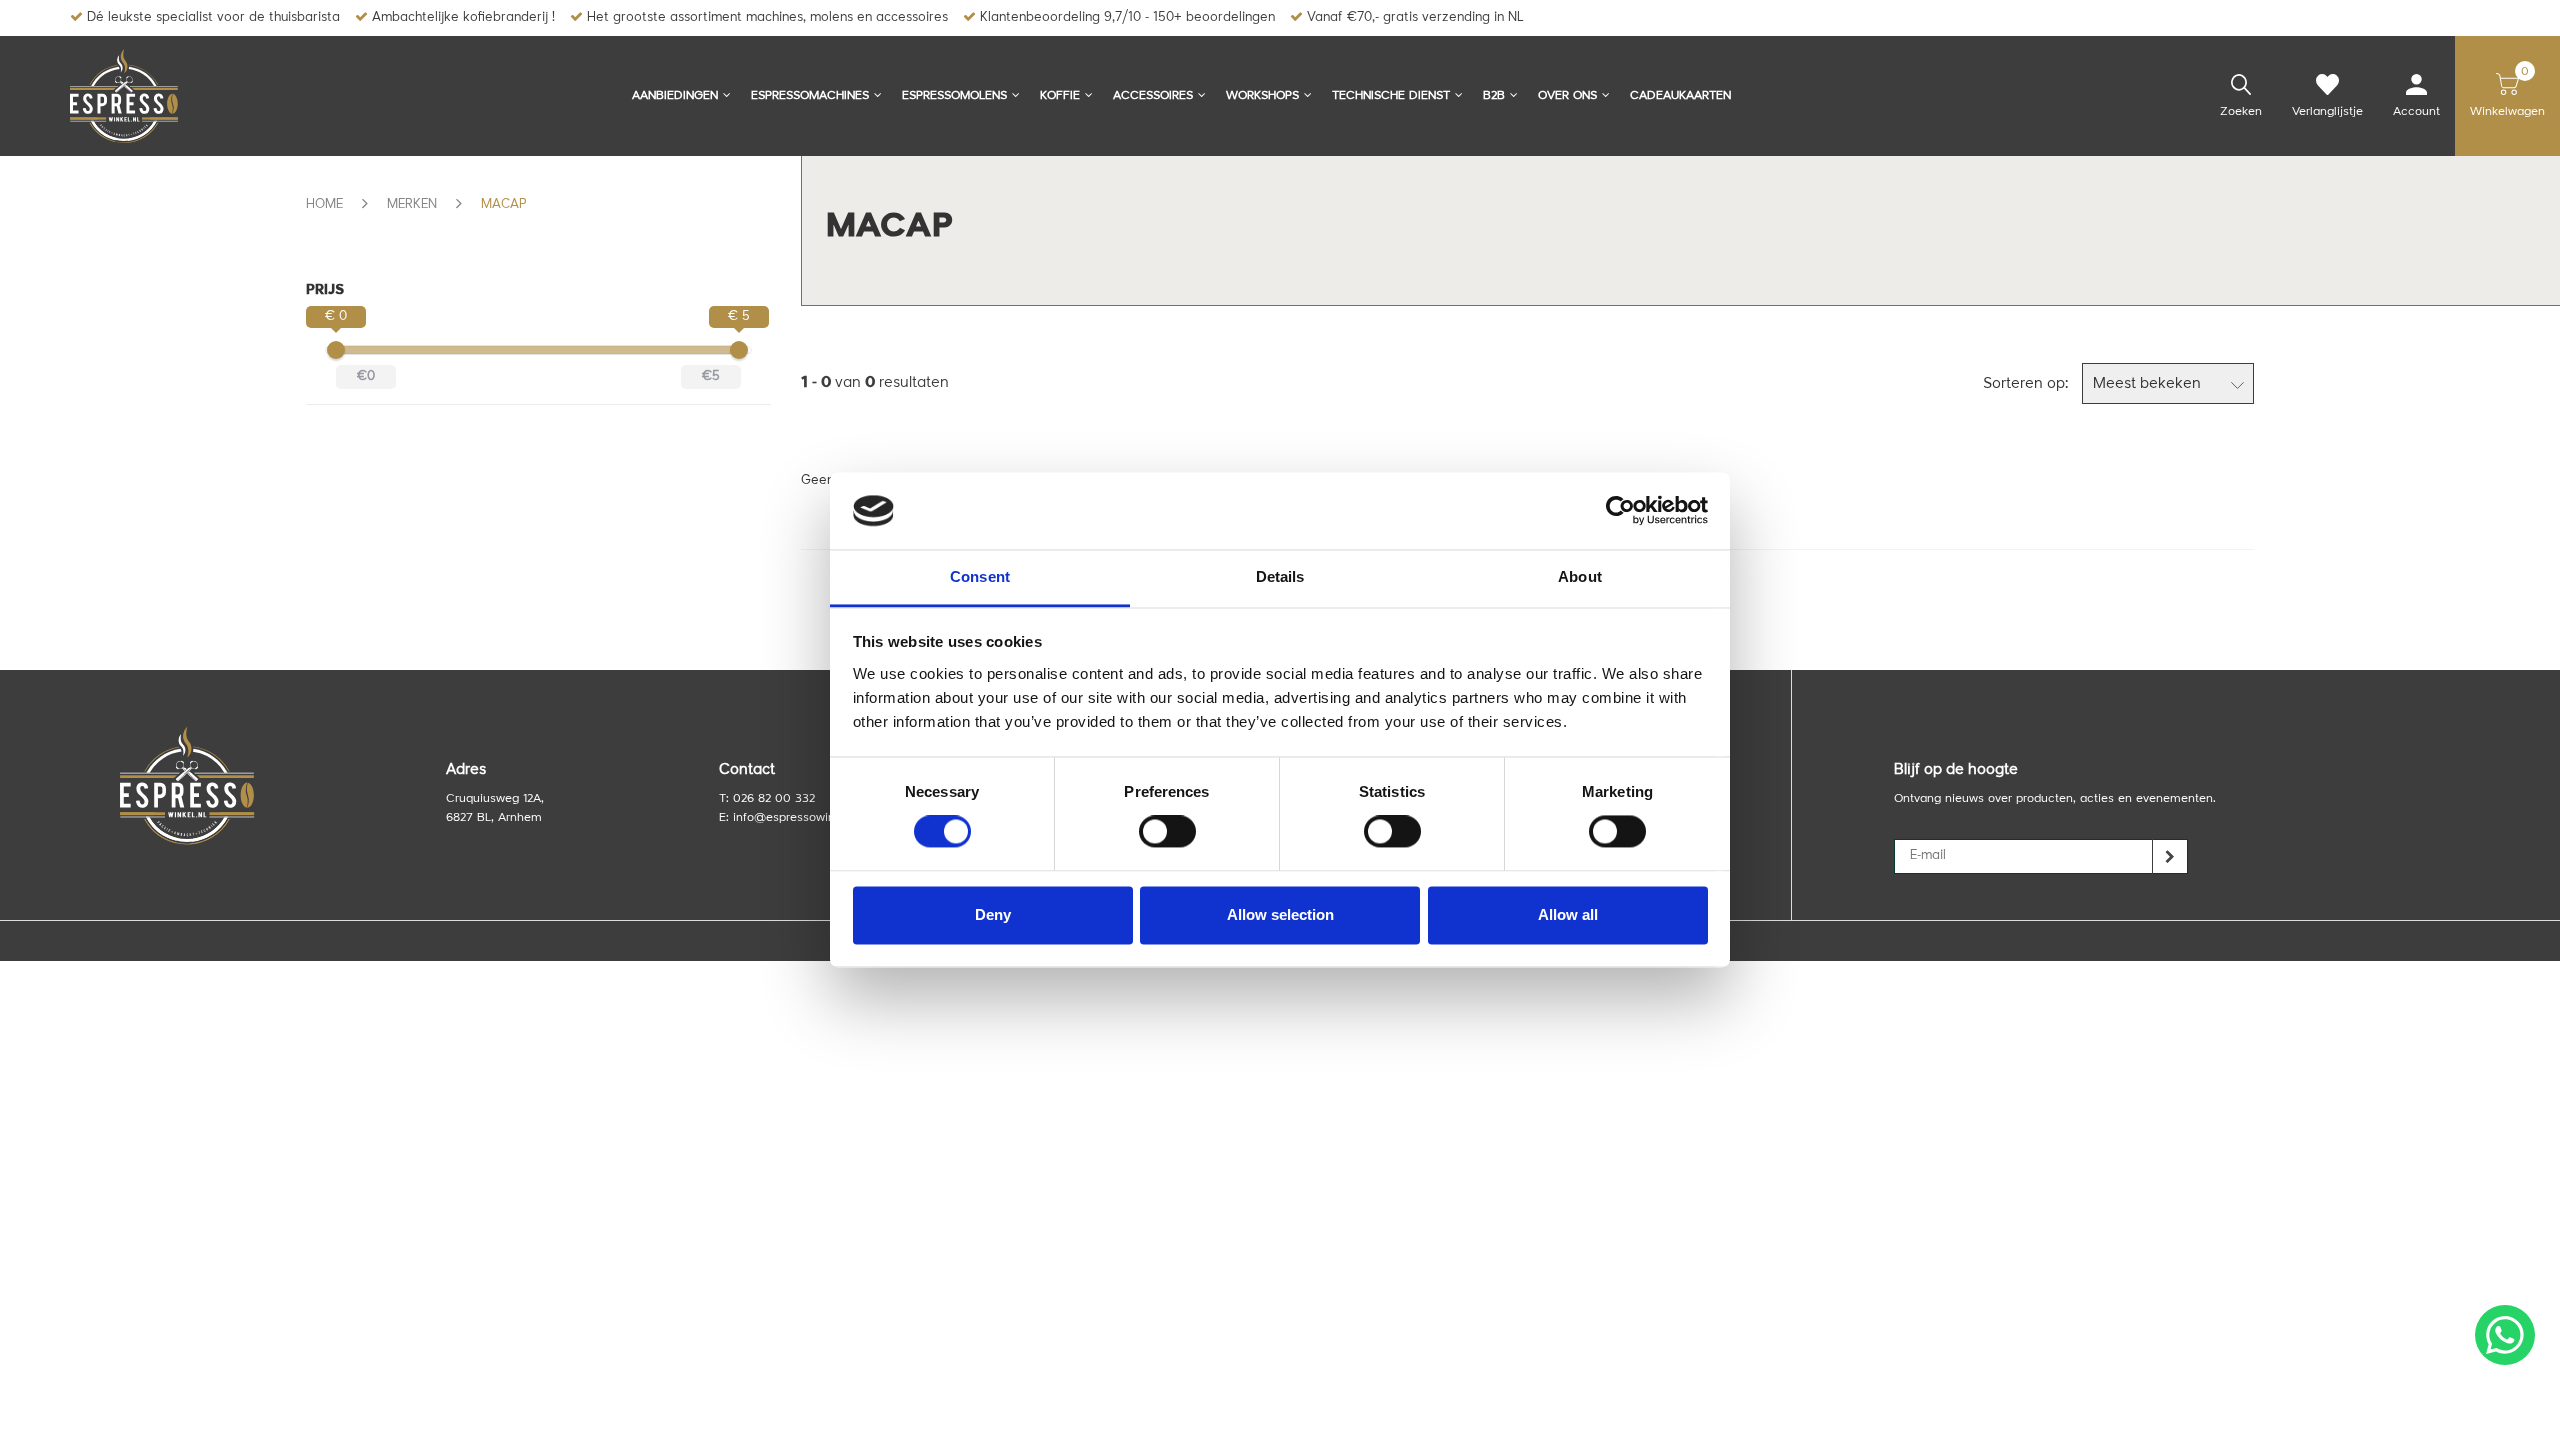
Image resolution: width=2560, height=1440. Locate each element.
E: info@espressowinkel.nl (791, 818)
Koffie (1060, 96)
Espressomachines (810, 96)
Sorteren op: (2025, 384)
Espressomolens (954, 96)
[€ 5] (739, 350)
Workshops (1262, 96)
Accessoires (1153, 96)
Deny (993, 914)
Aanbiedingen (675, 96)
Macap (504, 204)
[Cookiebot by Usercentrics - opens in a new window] (1620, 511)
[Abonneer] (2170, 856)
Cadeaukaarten (1680, 96)
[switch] (1167, 832)
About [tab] (1580, 576)
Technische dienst (1391, 96)
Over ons (1567, 96)
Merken (412, 204)
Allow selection (1280, 914)
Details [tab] (1280, 576)
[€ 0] (336, 350)
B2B (1494, 96)
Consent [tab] (980, 576)
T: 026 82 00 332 (767, 799)
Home (324, 204)
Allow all (1568, 914)
